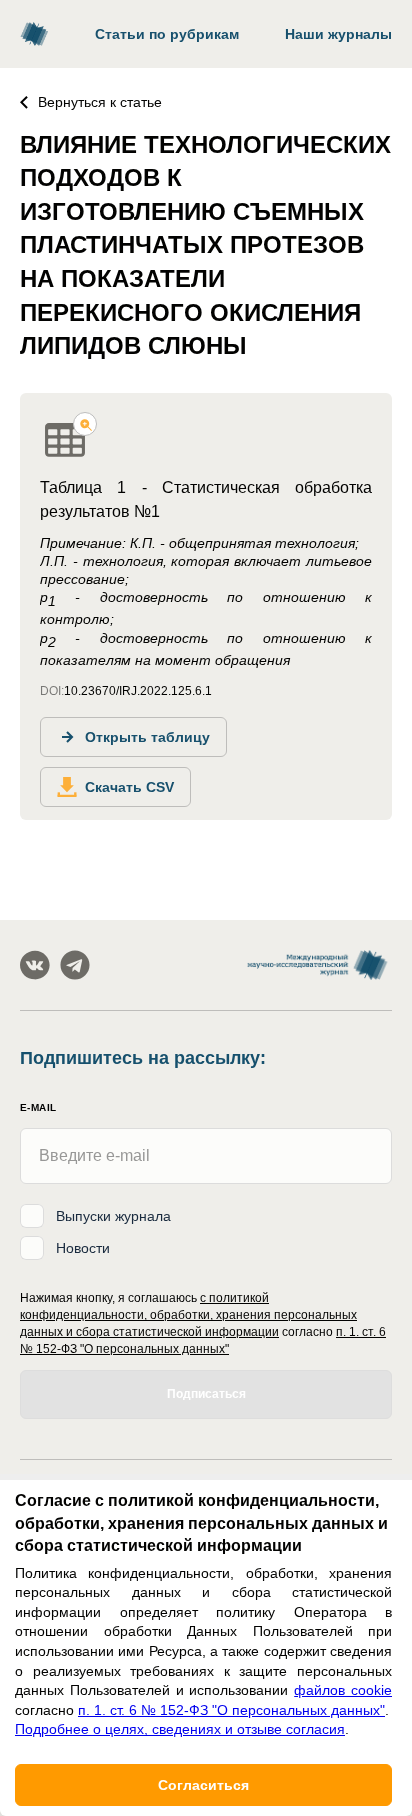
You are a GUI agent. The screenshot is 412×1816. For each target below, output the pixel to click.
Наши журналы (338, 34)
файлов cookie (343, 1690)
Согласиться (203, 1785)
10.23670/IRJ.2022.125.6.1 (138, 691)
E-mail (38, 1107)
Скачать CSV (129, 787)
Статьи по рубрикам (167, 34)
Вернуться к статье (100, 102)
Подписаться (206, 1394)
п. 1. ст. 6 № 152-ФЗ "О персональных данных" (231, 1710)
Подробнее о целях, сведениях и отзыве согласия (180, 1729)
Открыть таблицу (147, 737)
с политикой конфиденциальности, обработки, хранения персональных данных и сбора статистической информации (188, 1315)
